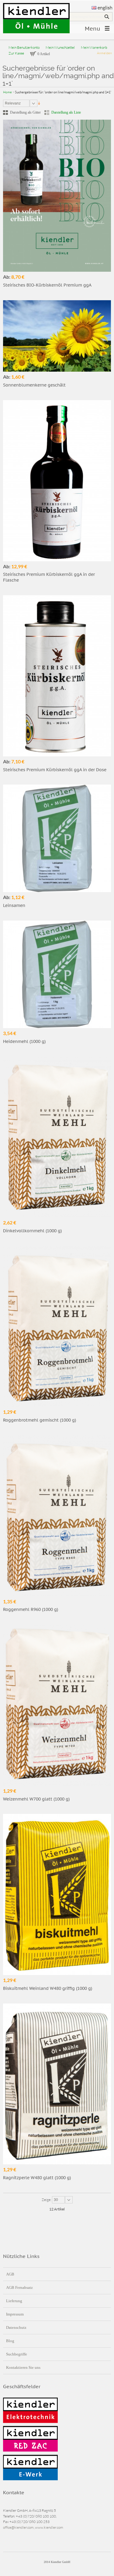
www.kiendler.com (49, 2527)
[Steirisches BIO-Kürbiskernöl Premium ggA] (57, 196)
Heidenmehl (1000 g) (24, 1041)
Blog (10, 2341)
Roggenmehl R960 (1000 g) (31, 1609)
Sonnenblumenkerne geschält (34, 385)
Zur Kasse (16, 53)
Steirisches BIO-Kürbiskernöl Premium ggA (47, 285)
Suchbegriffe (17, 2354)
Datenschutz (16, 2327)
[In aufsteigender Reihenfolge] (39, 103)
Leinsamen (14, 905)
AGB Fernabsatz (19, 2287)
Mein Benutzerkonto (24, 47)
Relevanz (13, 103)
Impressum (15, 2314)
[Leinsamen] (57, 838)
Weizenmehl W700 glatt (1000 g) (36, 1799)
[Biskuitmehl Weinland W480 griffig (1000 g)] (57, 1894)
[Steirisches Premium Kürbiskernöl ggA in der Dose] (57, 676)
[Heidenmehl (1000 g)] (57, 974)
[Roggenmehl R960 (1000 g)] (57, 1516)
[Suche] (107, 17)
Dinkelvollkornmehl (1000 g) (32, 1231)
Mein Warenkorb (94, 47)
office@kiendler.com (18, 2527)
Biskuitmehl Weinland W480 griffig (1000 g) (48, 1988)
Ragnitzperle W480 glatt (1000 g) (37, 2178)
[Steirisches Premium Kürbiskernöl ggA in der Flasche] (57, 481)
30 (56, 2200)
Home (7, 92)
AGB (10, 2274)
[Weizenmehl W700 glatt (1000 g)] (57, 1705)
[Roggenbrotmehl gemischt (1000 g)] (57, 1326)
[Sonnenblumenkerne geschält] (57, 336)
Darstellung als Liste (66, 112)
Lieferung (14, 2301)
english (105, 8)
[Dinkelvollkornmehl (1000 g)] (57, 1137)
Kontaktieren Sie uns (23, 2367)
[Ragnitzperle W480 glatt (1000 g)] (57, 2084)
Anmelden (104, 53)
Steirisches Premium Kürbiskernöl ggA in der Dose (55, 770)
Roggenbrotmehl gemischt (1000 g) (40, 1420)
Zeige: (47, 2200)
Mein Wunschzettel (60, 47)
